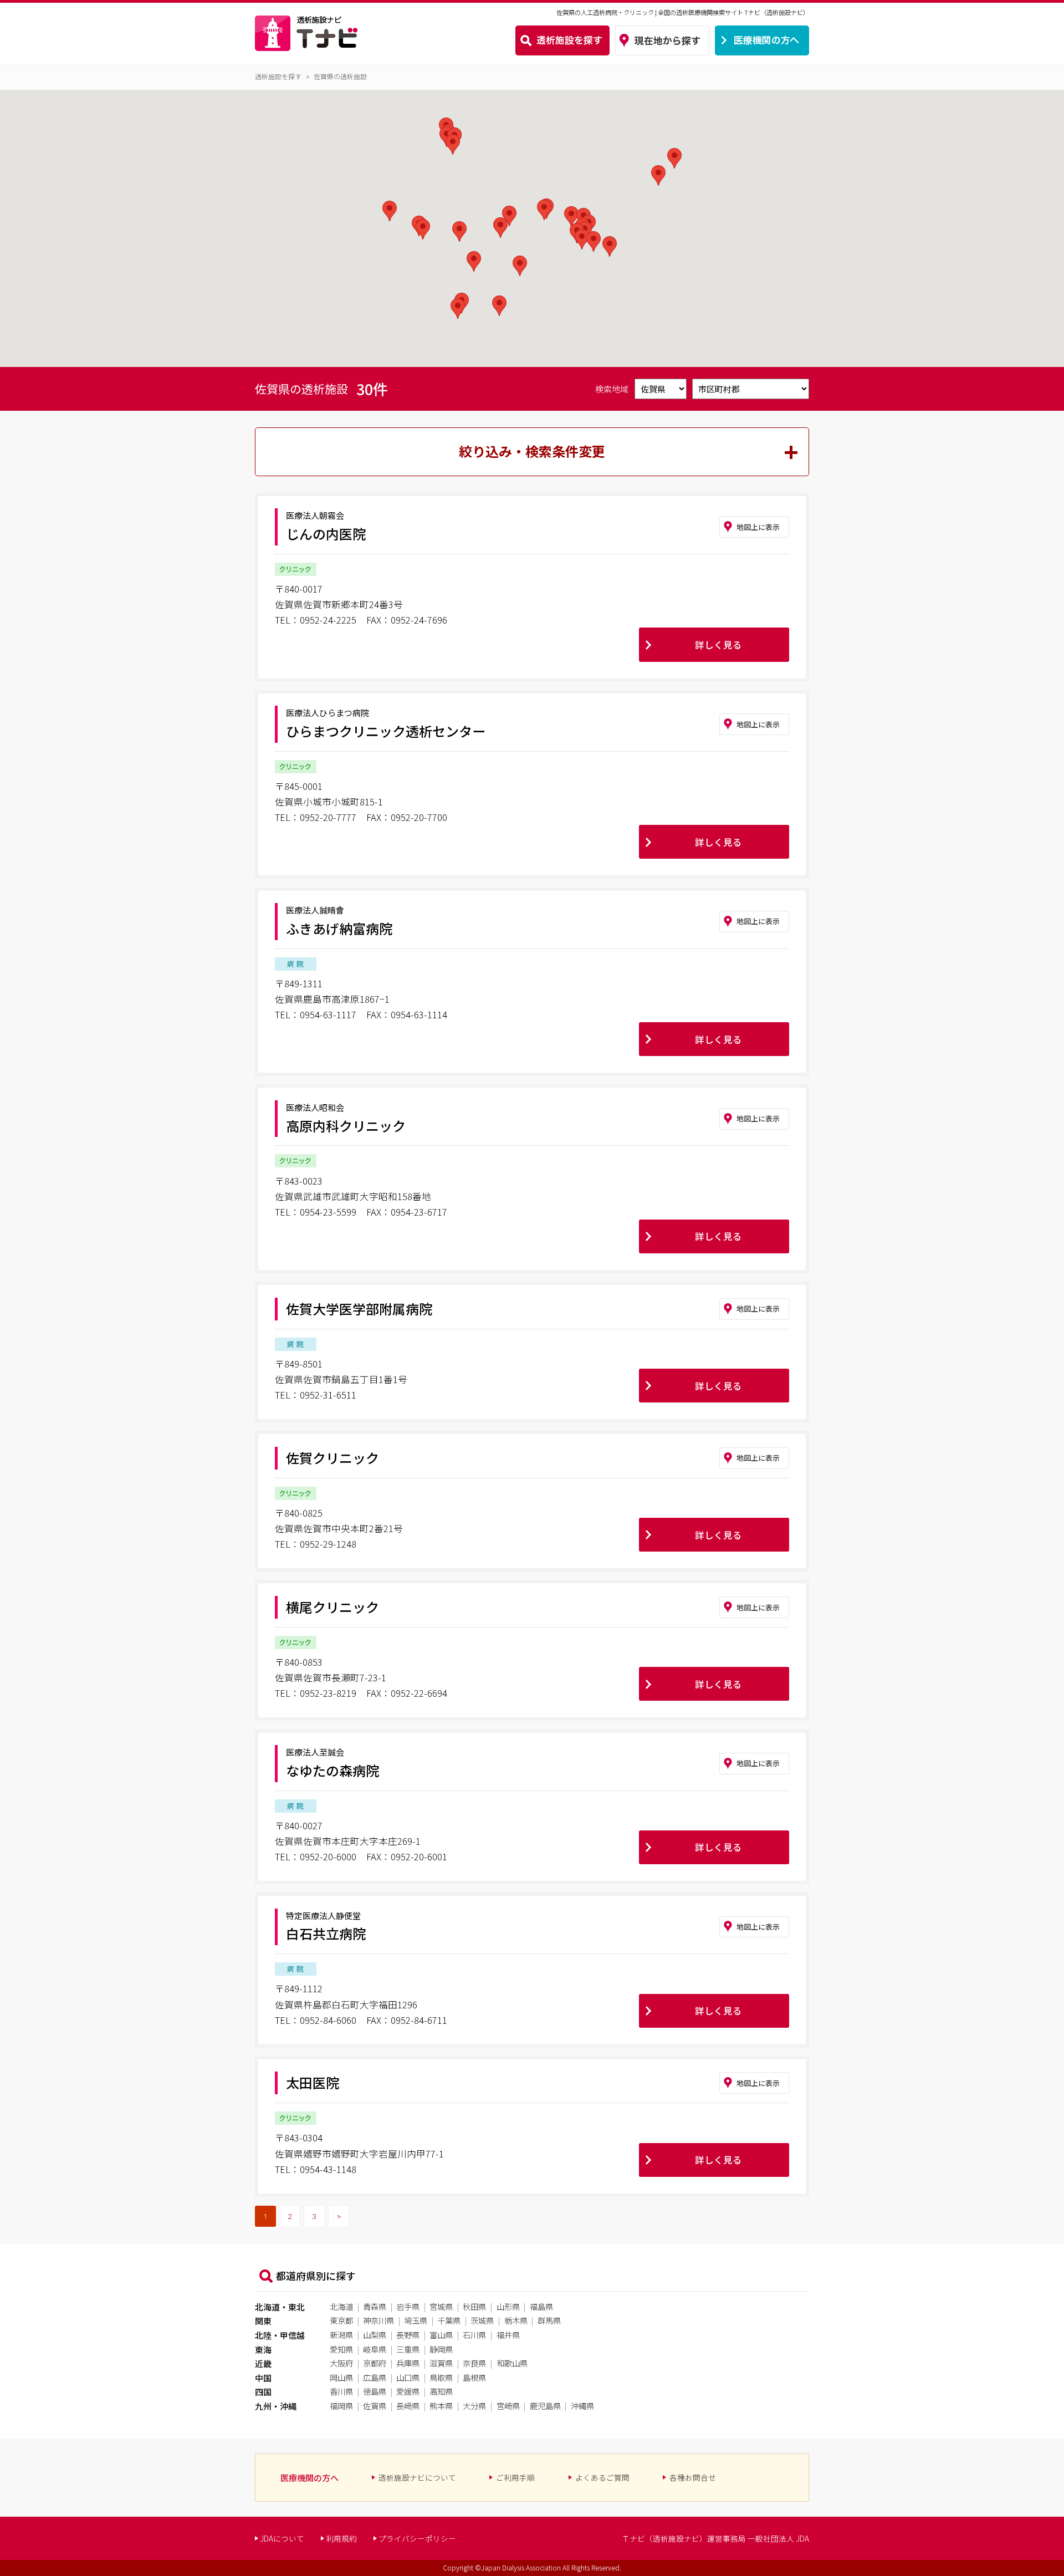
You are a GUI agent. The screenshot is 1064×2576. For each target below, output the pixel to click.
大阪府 (341, 2363)
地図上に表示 (758, 527)
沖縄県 (582, 2406)
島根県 (474, 2377)
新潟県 (341, 2335)
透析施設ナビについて (417, 2477)
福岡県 (341, 2406)
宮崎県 (508, 2406)
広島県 (375, 2377)
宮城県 (441, 2306)
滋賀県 (441, 2363)
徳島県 (375, 2391)
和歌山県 (512, 2363)
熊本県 (441, 2406)
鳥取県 (441, 2377)
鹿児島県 (545, 2406)
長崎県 (408, 2406)
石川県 (474, 2335)
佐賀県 (375, 2406)
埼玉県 (416, 2320)
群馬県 (549, 2320)
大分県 (474, 2406)
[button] (474, 261)
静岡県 (441, 2349)
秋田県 (474, 2306)
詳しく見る (718, 645)
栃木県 (516, 2320)
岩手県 (408, 2306)
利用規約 (341, 2538)
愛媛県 (408, 2391)
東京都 (341, 2320)
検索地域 (613, 389)
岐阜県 (375, 2349)
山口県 (408, 2377)
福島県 (541, 2306)
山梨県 (375, 2335)
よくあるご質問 (602, 2477)
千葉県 (449, 2320)
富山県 (441, 2335)
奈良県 (474, 2363)
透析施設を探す (278, 76)
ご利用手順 (515, 2477)
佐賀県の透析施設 (340, 76)
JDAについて (282, 2538)
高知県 (441, 2391)
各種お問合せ (693, 2477)
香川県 (341, 2391)
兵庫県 (408, 2363)
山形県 (508, 2306)
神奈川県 (378, 2320)
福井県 (508, 2335)
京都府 (375, 2363)
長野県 (408, 2335)
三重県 (408, 2349)
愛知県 (341, 2349)
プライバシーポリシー (417, 2538)
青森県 (375, 2306)
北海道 (341, 2306)
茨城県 (482, 2320)
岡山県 (341, 2377)
